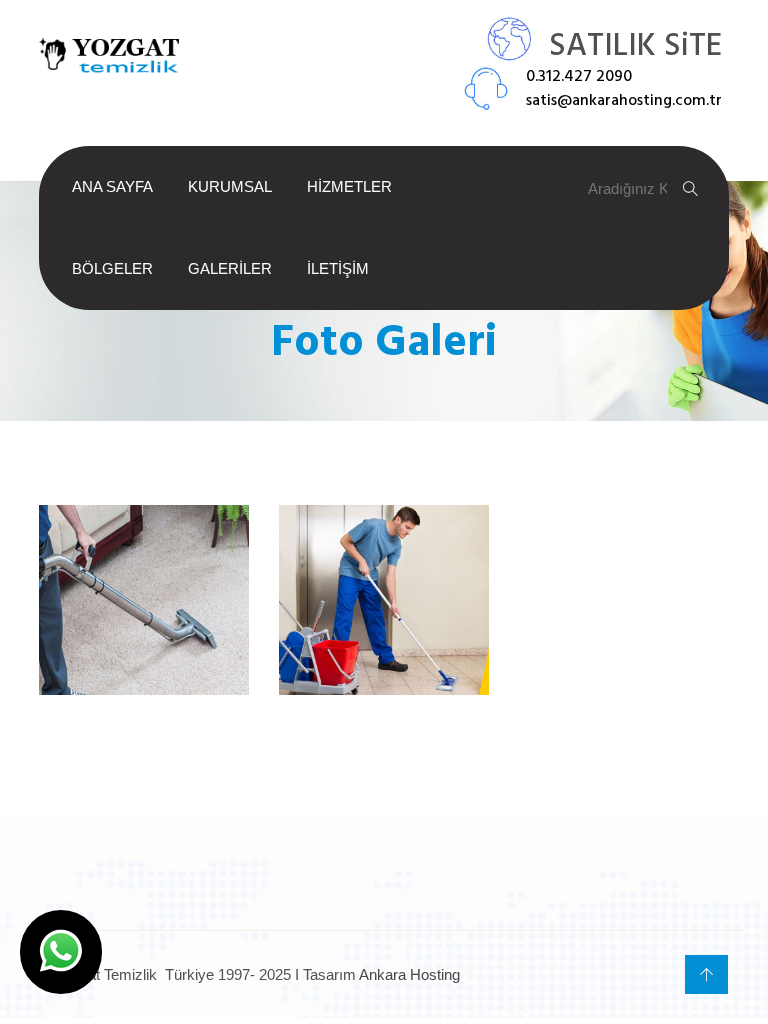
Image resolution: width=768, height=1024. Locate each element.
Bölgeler (112, 268)
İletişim (338, 268)
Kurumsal (230, 186)
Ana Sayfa (112, 186)
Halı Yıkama (144, 654)
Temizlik (384, 654)
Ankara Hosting (409, 974)
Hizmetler (349, 186)
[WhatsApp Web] (61, 952)
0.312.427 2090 (579, 77)
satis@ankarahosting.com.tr (624, 101)
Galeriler (230, 268)
